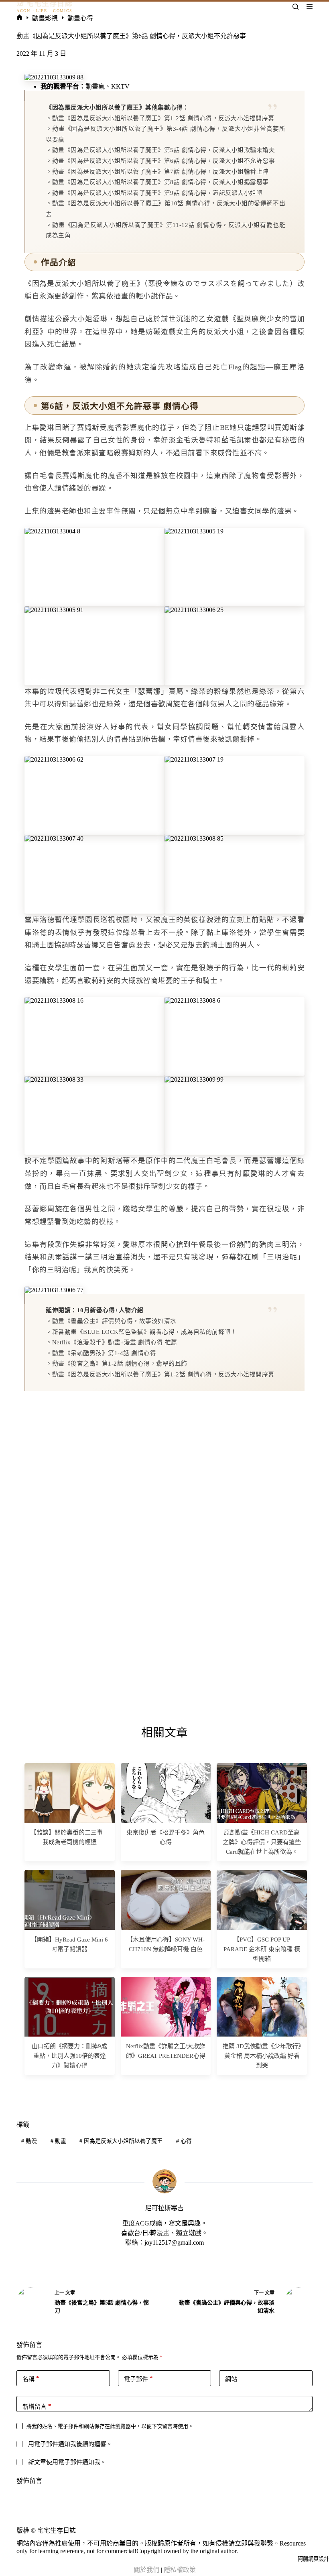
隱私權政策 (180, 2570)
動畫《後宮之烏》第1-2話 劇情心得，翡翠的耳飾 (120, 1364)
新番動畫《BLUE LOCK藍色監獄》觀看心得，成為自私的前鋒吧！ (145, 1332)
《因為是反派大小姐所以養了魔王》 (84, 284)
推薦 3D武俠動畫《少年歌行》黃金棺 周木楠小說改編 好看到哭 (262, 2056)
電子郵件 (138, 2379)
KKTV (120, 86)
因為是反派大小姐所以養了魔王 (121, 2141)
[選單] (310, 7)
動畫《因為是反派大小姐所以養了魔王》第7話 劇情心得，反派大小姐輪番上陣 (160, 172)
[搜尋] (295, 7)
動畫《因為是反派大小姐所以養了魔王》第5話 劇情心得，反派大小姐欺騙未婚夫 (164, 150)
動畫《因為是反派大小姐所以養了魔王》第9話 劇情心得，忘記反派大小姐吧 (157, 193)
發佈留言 (29, 2481)
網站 (231, 2379)
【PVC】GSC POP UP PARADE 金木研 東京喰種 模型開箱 (262, 1949)
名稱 (31, 2379)
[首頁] (19, 18)
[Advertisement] (164, 1455)
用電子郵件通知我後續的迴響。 (70, 2444)
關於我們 (146, 2570)
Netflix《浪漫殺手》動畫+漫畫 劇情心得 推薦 (115, 1342)
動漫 (29, 2141)
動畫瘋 (95, 86)
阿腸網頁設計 (313, 2559)
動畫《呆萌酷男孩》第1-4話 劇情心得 (104, 1353)
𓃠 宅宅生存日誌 (45, 4)
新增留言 (37, 2406)
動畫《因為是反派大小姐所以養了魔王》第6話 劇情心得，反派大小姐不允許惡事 (164, 161)
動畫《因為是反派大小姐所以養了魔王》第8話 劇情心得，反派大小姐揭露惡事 (160, 182)
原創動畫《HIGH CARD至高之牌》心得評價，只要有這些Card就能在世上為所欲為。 (262, 1842)
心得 (184, 2141)
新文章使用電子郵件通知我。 (67, 2462)
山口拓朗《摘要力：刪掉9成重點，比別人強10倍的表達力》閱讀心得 (69, 2056)
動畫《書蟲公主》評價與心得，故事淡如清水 (114, 1321)
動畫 (58, 2141)
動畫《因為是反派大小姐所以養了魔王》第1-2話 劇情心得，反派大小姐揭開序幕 (163, 118)
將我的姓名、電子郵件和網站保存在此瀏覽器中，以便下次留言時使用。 (110, 2426)
